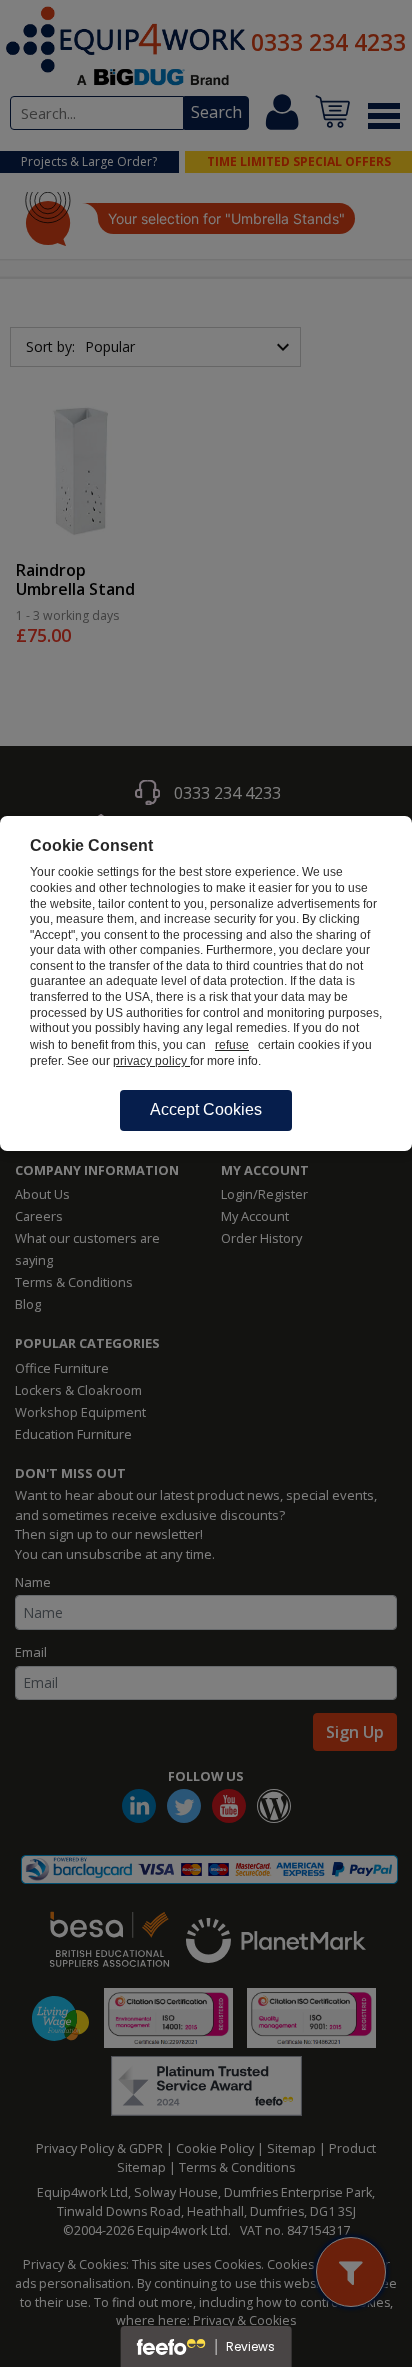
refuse (232, 1045)
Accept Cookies (206, 1109)
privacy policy (151, 1061)
